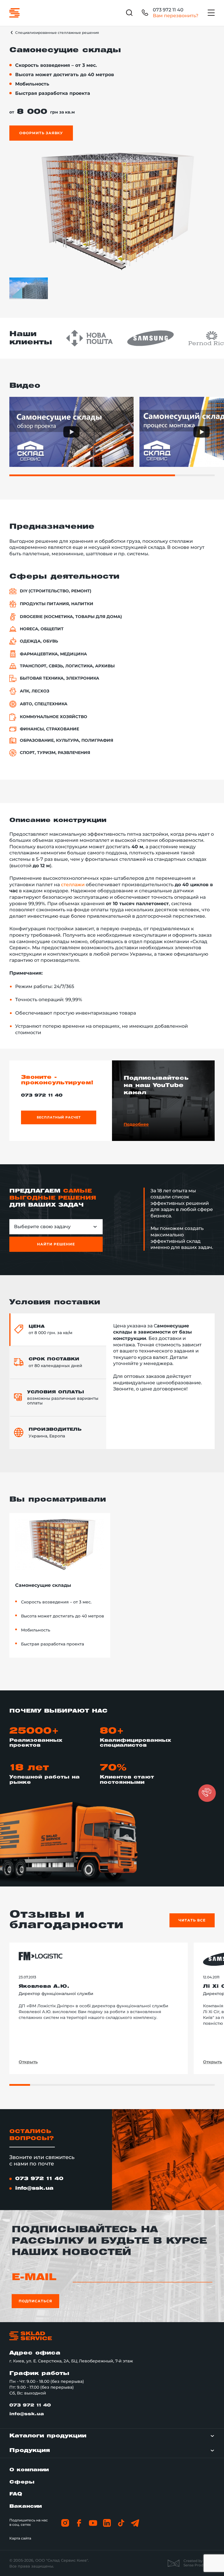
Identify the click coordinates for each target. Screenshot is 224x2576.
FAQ (16, 2494)
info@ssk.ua (34, 2188)
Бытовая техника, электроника (60, 678)
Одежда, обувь (39, 641)
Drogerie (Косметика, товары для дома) (71, 617)
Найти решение (56, 1244)
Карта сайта (20, 2538)
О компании (29, 2470)
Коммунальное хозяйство (54, 717)
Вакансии (26, 2506)
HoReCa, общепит (42, 629)
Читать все (192, 1920)
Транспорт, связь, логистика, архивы (67, 666)
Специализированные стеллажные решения (57, 33)
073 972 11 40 (168, 10)
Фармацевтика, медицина (53, 654)
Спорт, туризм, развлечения (55, 753)
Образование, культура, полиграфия (66, 740)
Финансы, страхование (49, 729)
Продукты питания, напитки (57, 604)
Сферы (22, 2482)
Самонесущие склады (43, 1585)
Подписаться (35, 2301)
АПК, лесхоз (35, 691)
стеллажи (73, 885)
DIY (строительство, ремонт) (56, 591)
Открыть (28, 2062)
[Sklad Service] (14, 13)
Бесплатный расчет (59, 1117)
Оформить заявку (41, 133)
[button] (207, 1793)
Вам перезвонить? (176, 16)
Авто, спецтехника (44, 704)
